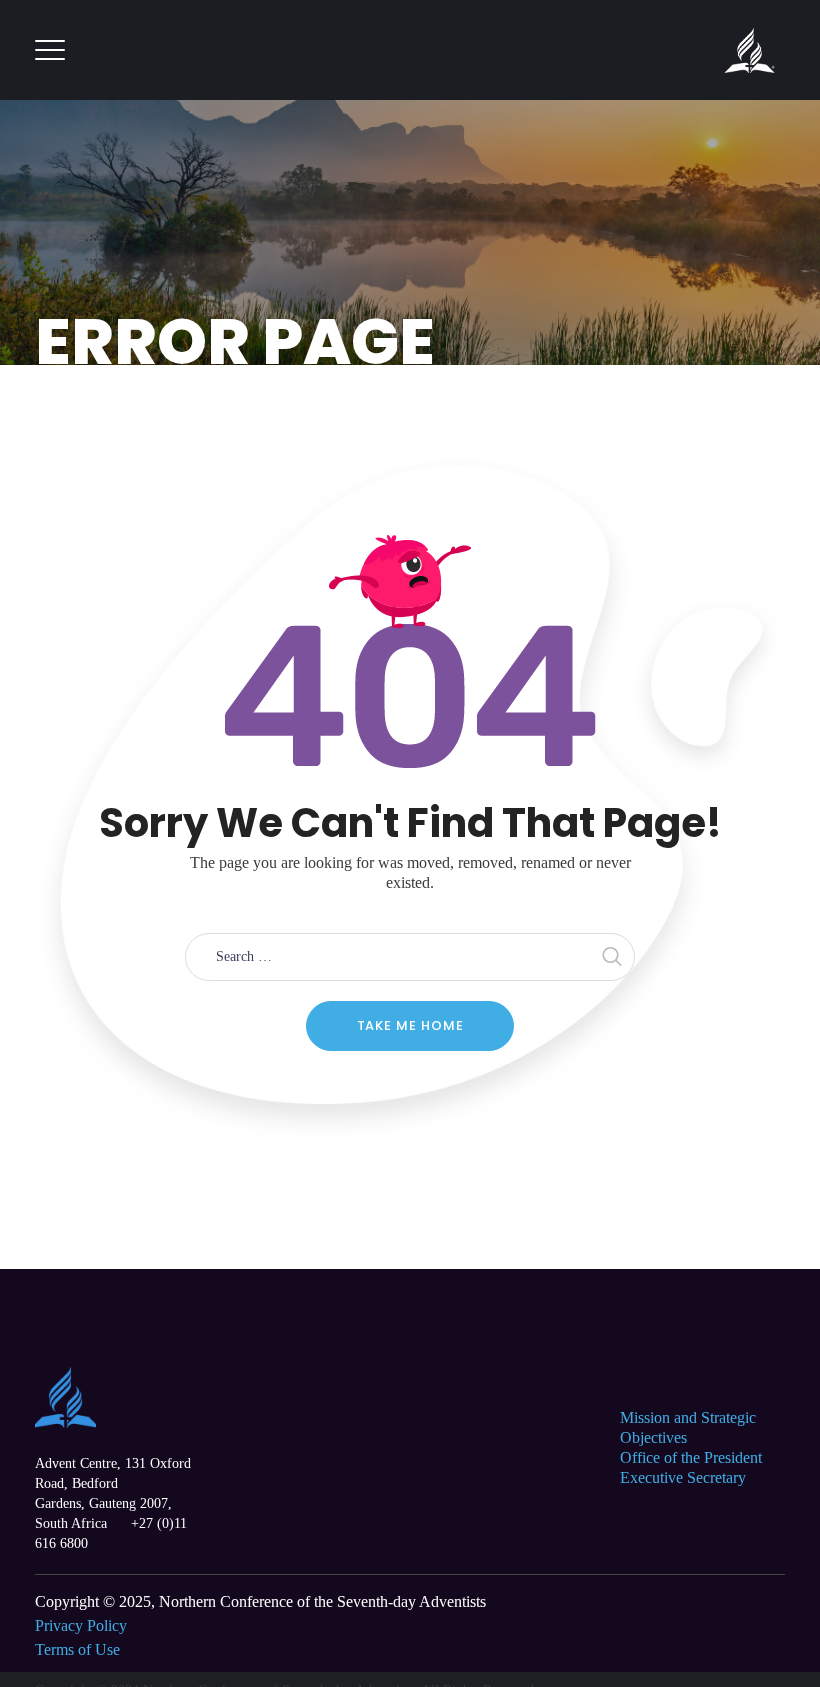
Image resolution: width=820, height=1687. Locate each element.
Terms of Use (77, 1649)
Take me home (410, 1025)
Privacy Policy (81, 1625)
